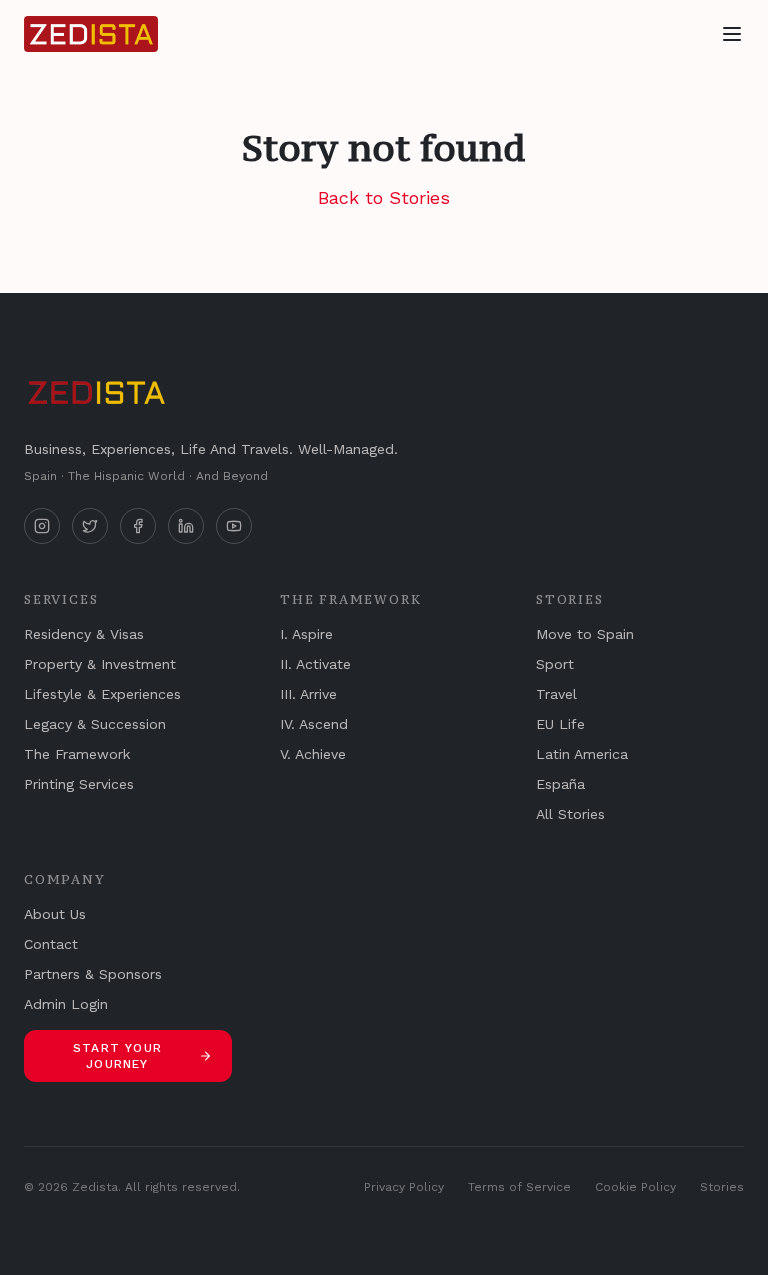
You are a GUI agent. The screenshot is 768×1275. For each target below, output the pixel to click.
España (560, 784)
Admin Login (66, 1004)
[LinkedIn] (186, 526)
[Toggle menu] (732, 34)
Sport (555, 664)
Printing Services (79, 784)
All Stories (570, 814)
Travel (556, 694)
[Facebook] (138, 526)
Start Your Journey (117, 1056)
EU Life (560, 724)
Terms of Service (519, 1187)
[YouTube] (234, 526)
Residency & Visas (84, 634)
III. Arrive (308, 694)
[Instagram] (42, 526)
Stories (722, 1187)
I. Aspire (306, 634)
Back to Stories (384, 197)
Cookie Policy (635, 1187)
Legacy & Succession (95, 724)
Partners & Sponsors (93, 974)
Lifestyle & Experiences (102, 694)
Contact (51, 944)
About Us (55, 914)
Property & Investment (100, 664)
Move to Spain (585, 634)
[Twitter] (90, 526)
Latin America (582, 754)
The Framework (77, 754)
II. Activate (315, 664)
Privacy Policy (404, 1187)
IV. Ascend (314, 724)
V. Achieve (313, 754)
